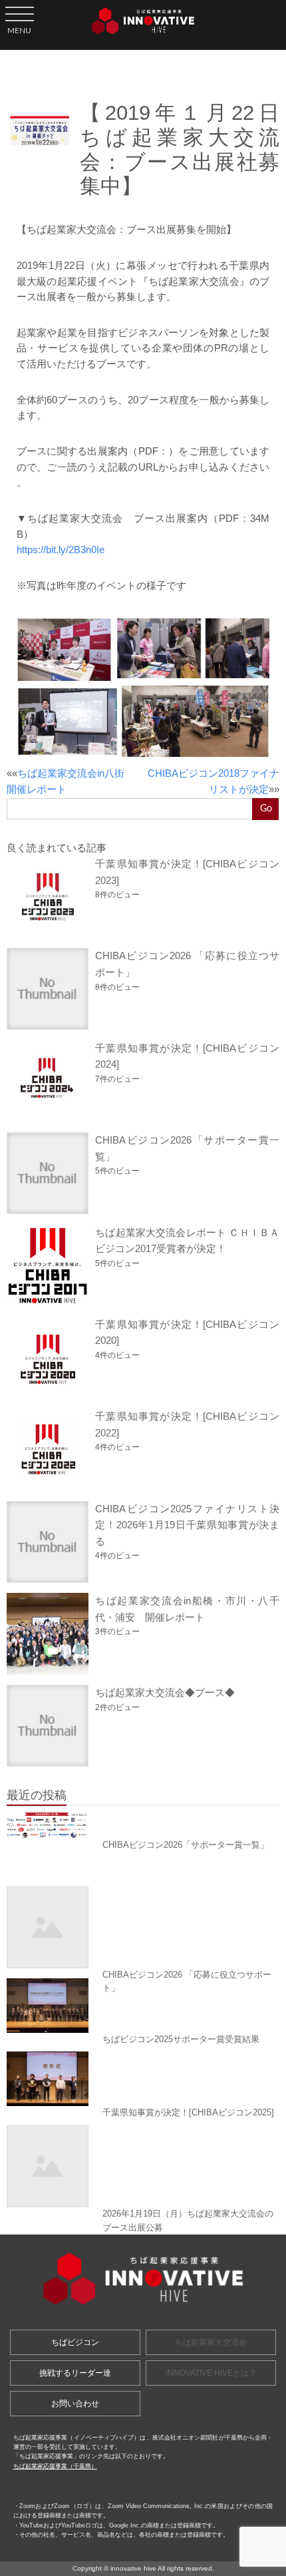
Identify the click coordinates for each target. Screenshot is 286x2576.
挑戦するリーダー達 (75, 2373)
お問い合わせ (75, 2404)
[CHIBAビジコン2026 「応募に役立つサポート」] (143, 1927)
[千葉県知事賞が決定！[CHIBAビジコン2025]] (143, 2079)
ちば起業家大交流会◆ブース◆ (165, 1692)
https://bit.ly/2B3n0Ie (61, 550)
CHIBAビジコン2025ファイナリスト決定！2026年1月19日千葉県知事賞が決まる (187, 1525)
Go (266, 808)
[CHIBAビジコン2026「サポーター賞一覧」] (143, 1825)
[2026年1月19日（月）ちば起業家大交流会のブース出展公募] (143, 2166)
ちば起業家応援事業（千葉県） (55, 2466)
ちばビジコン (75, 2342)
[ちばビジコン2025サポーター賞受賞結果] (143, 2006)
